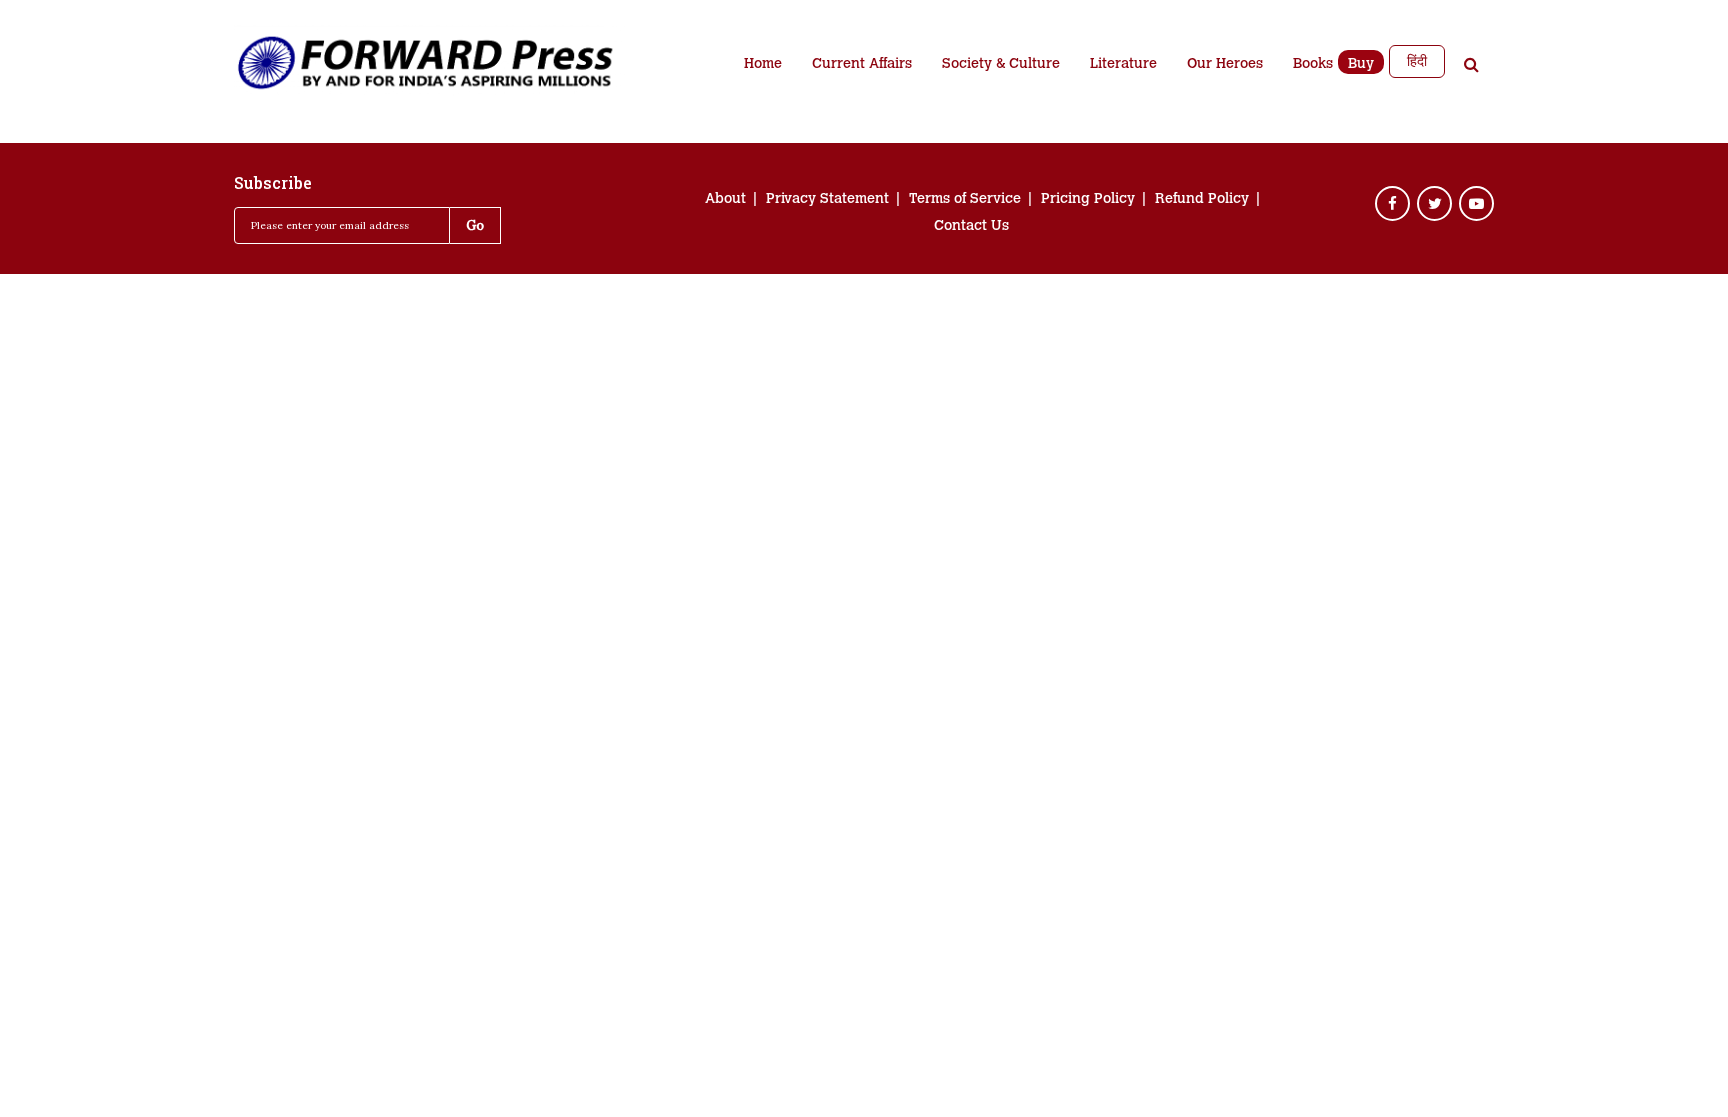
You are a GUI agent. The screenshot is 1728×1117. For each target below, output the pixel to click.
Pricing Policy (1088, 200)
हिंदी (1417, 61)
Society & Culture (1001, 65)
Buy (1361, 65)
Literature (1123, 65)
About (725, 200)
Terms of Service (965, 200)
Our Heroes (1225, 65)
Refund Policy (1202, 200)
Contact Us (971, 227)
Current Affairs (862, 65)
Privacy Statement (827, 200)
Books (1313, 65)
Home (763, 65)
